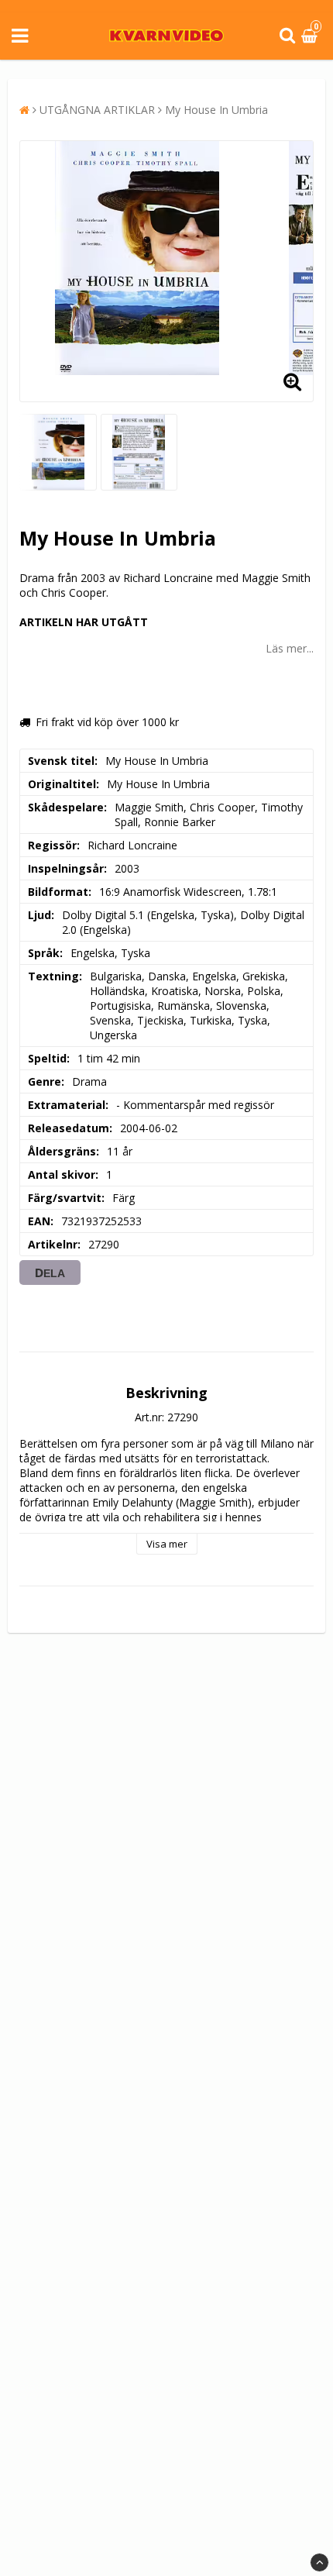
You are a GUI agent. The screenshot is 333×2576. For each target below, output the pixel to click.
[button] (311, 36)
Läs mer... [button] (290, 648)
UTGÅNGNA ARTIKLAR (97, 110)
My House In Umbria (216, 110)
